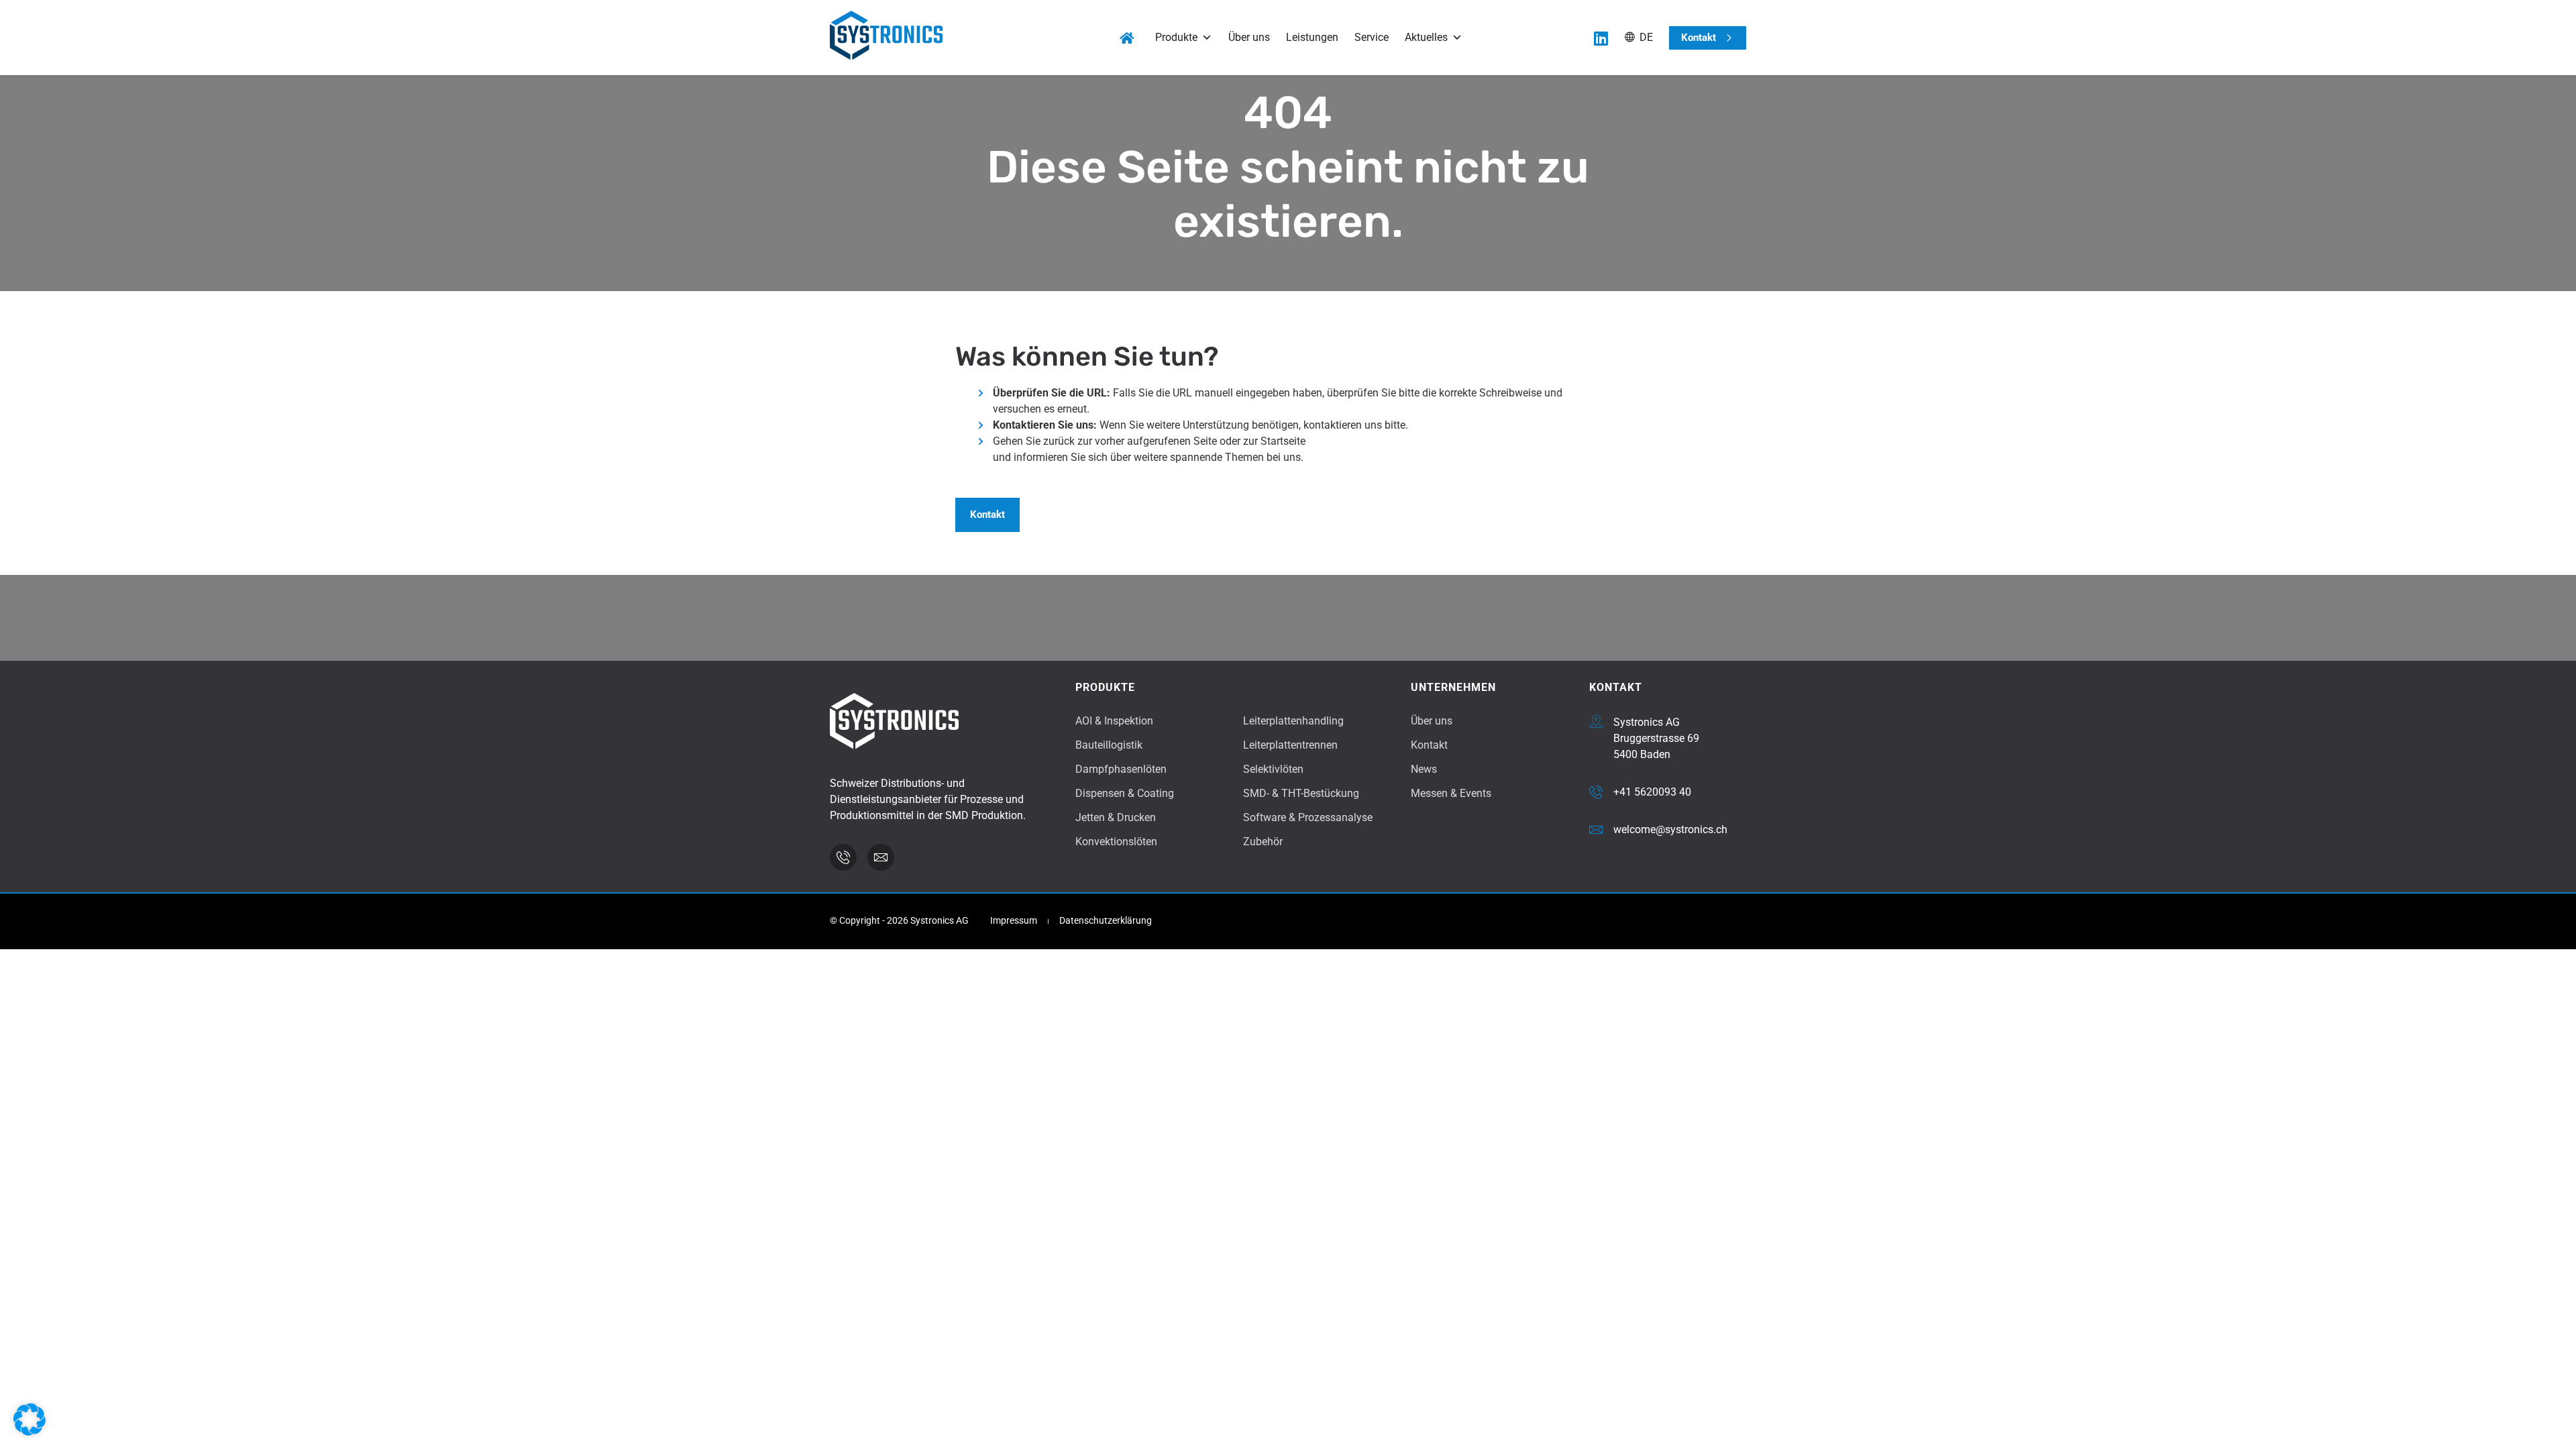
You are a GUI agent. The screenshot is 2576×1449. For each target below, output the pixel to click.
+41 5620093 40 (1652, 792)
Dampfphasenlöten (1121, 769)
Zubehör (1263, 842)
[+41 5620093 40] (1596, 792)
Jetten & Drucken (1116, 817)
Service (1372, 37)
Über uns (1249, 37)
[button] (30, 1419)
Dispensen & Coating (1125, 793)
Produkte (1176, 37)
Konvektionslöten (1116, 842)
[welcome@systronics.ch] (1596, 830)
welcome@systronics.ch (1670, 829)
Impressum (1014, 921)
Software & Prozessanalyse (1308, 817)
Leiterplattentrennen (1290, 745)
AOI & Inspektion (1114, 721)
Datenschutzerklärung (1106, 921)
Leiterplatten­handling (1293, 721)
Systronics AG (1647, 722)
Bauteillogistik (1109, 745)
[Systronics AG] (1596, 721)
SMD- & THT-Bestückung (1301, 793)
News (1424, 769)
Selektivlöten (1273, 769)
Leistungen (1312, 37)
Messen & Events (1451, 793)
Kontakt (1429, 745)
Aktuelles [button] (1426, 37)
